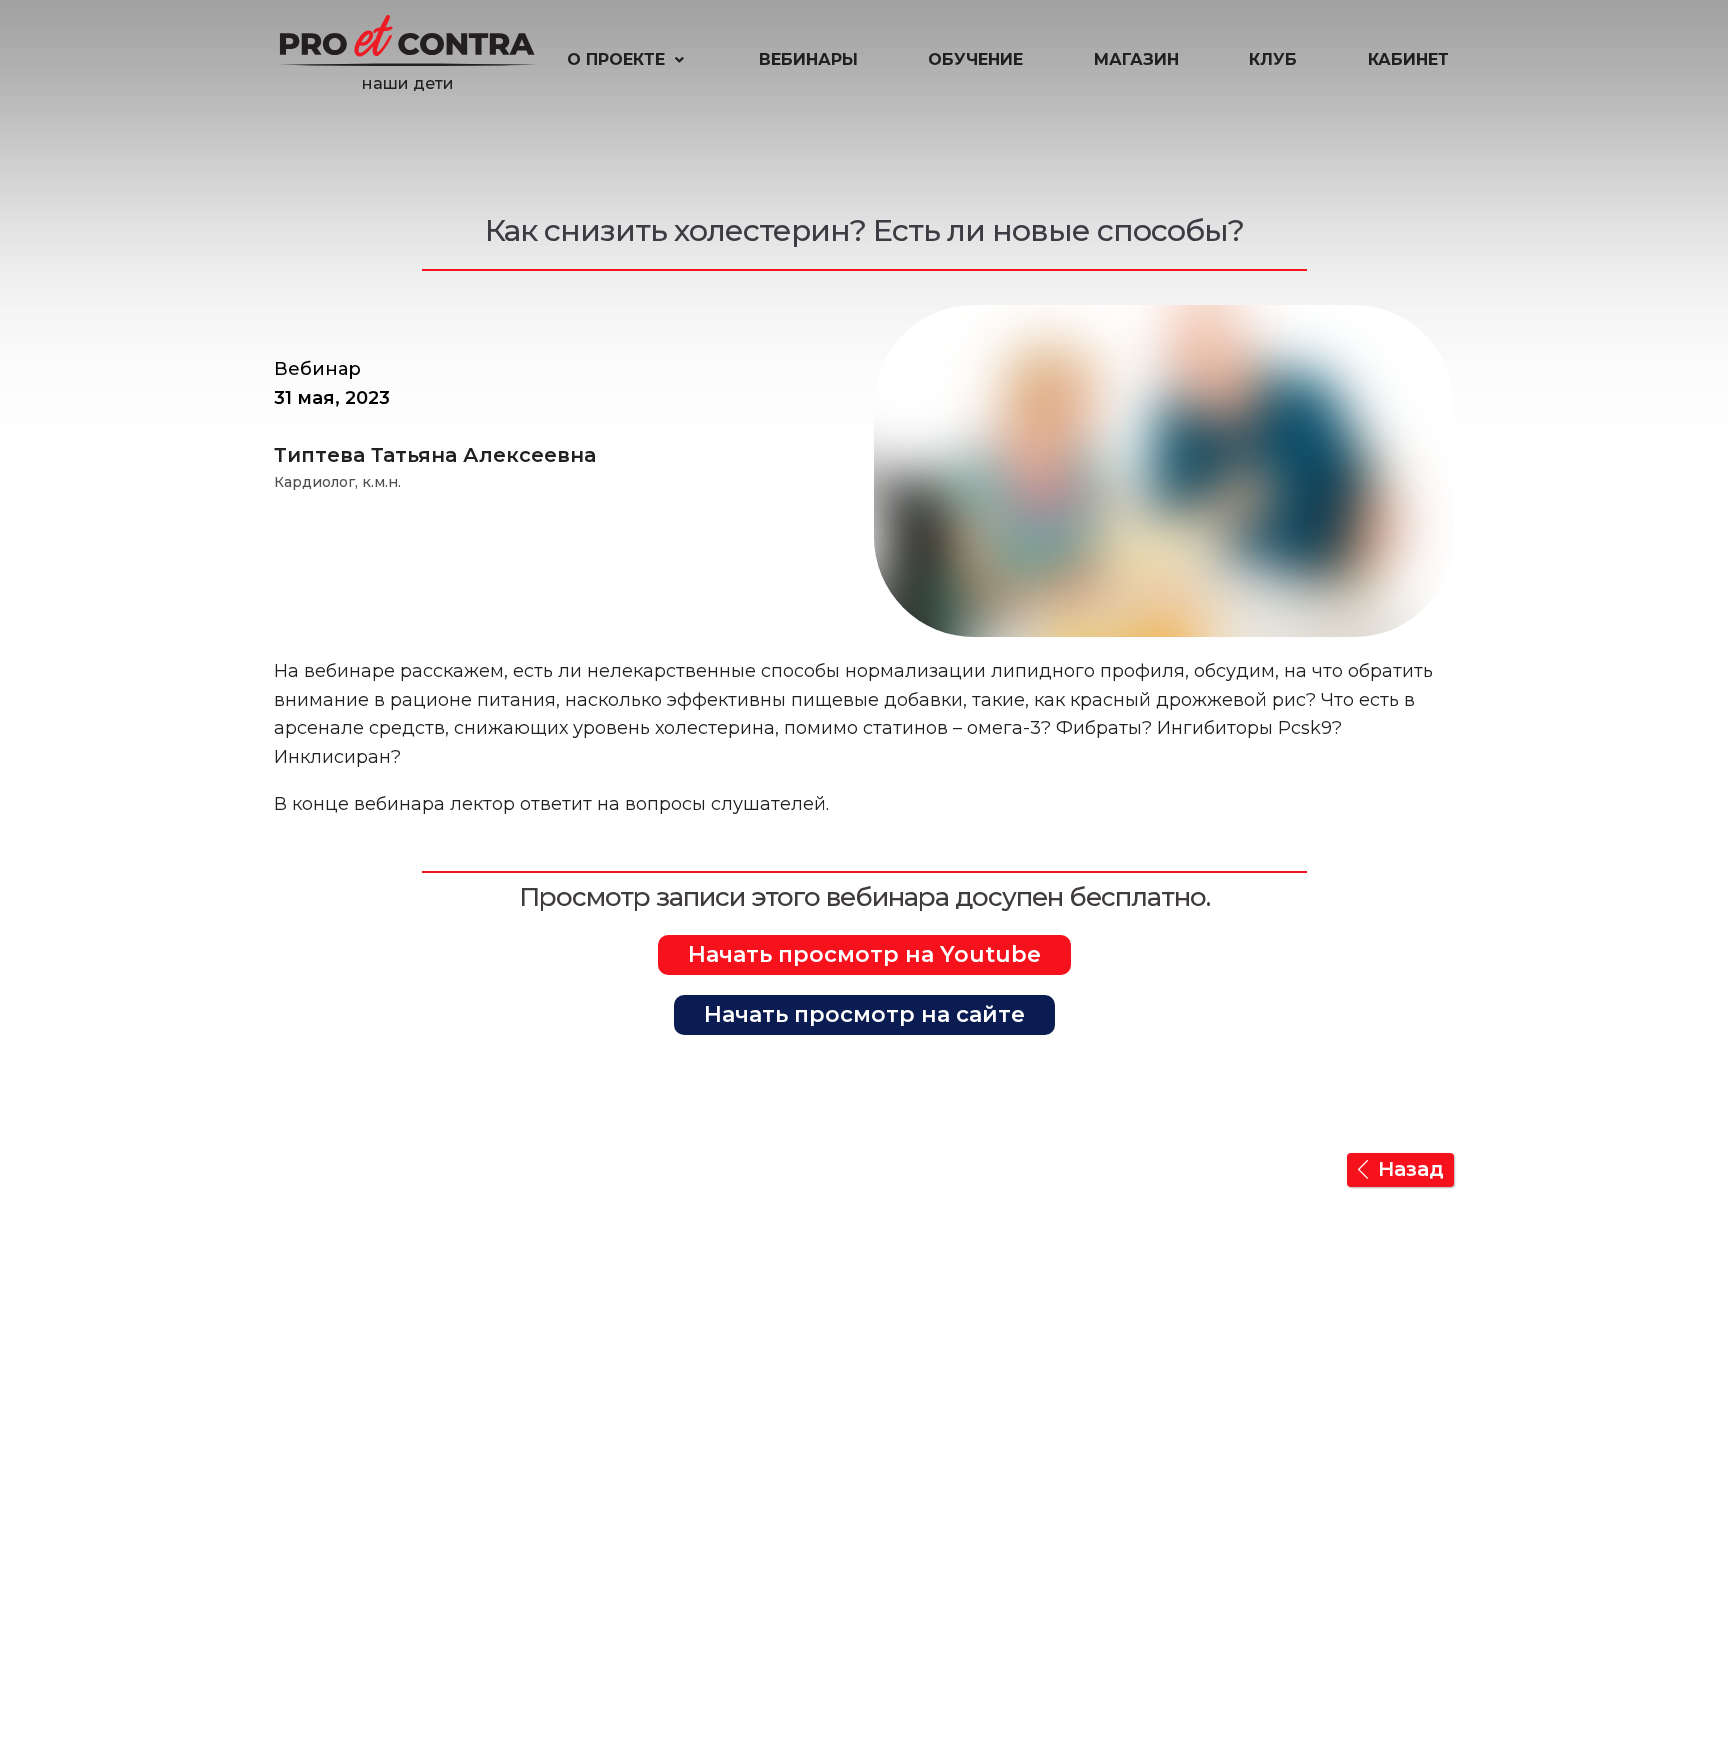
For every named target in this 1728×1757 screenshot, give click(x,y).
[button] (627, 60)
